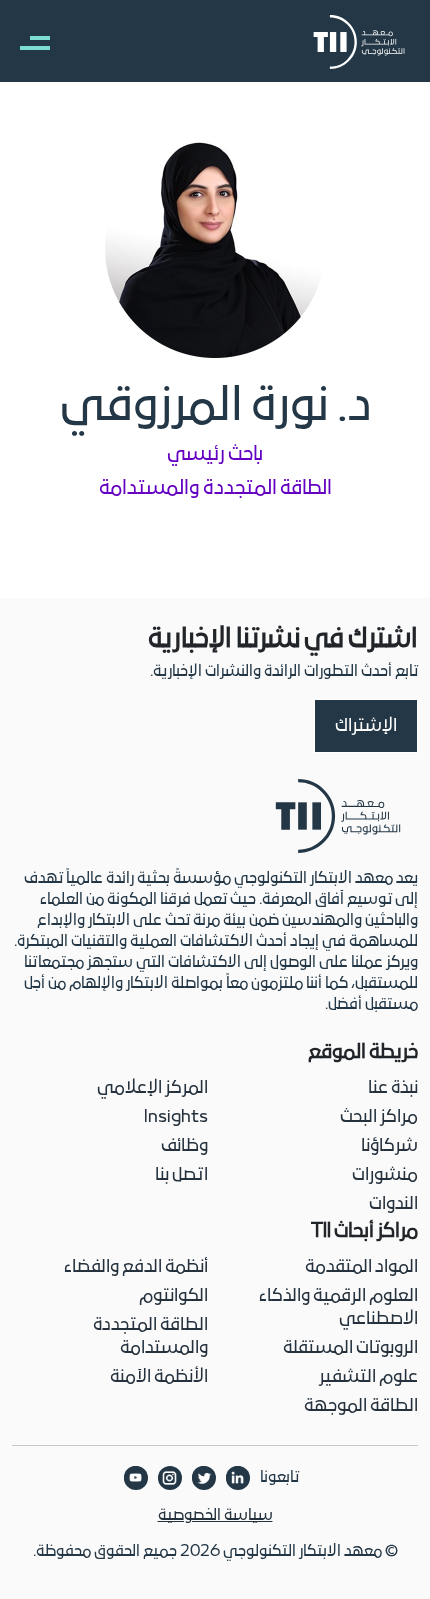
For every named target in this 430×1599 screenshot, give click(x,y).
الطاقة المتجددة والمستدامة (150, 1337)
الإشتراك (366, 726)
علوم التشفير (368, 1377)
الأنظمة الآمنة (159, 1377)
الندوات (393, 1204)
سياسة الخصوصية (215, 1516)
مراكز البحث (379, 1117)
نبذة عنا (393, 1088)
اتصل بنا (181, 1175)
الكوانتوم (173, 1296)
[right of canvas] (25, 42)
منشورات (385, 1175)
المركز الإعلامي (152, 1088)
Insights (176, 1117)
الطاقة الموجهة (361, 1406)
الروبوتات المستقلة (350, 1348)
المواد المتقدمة (361, 1267)
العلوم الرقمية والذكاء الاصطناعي (338, 1308)
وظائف (184, 1146)
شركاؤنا (389, 1146)
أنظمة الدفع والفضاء (136, 1267)
